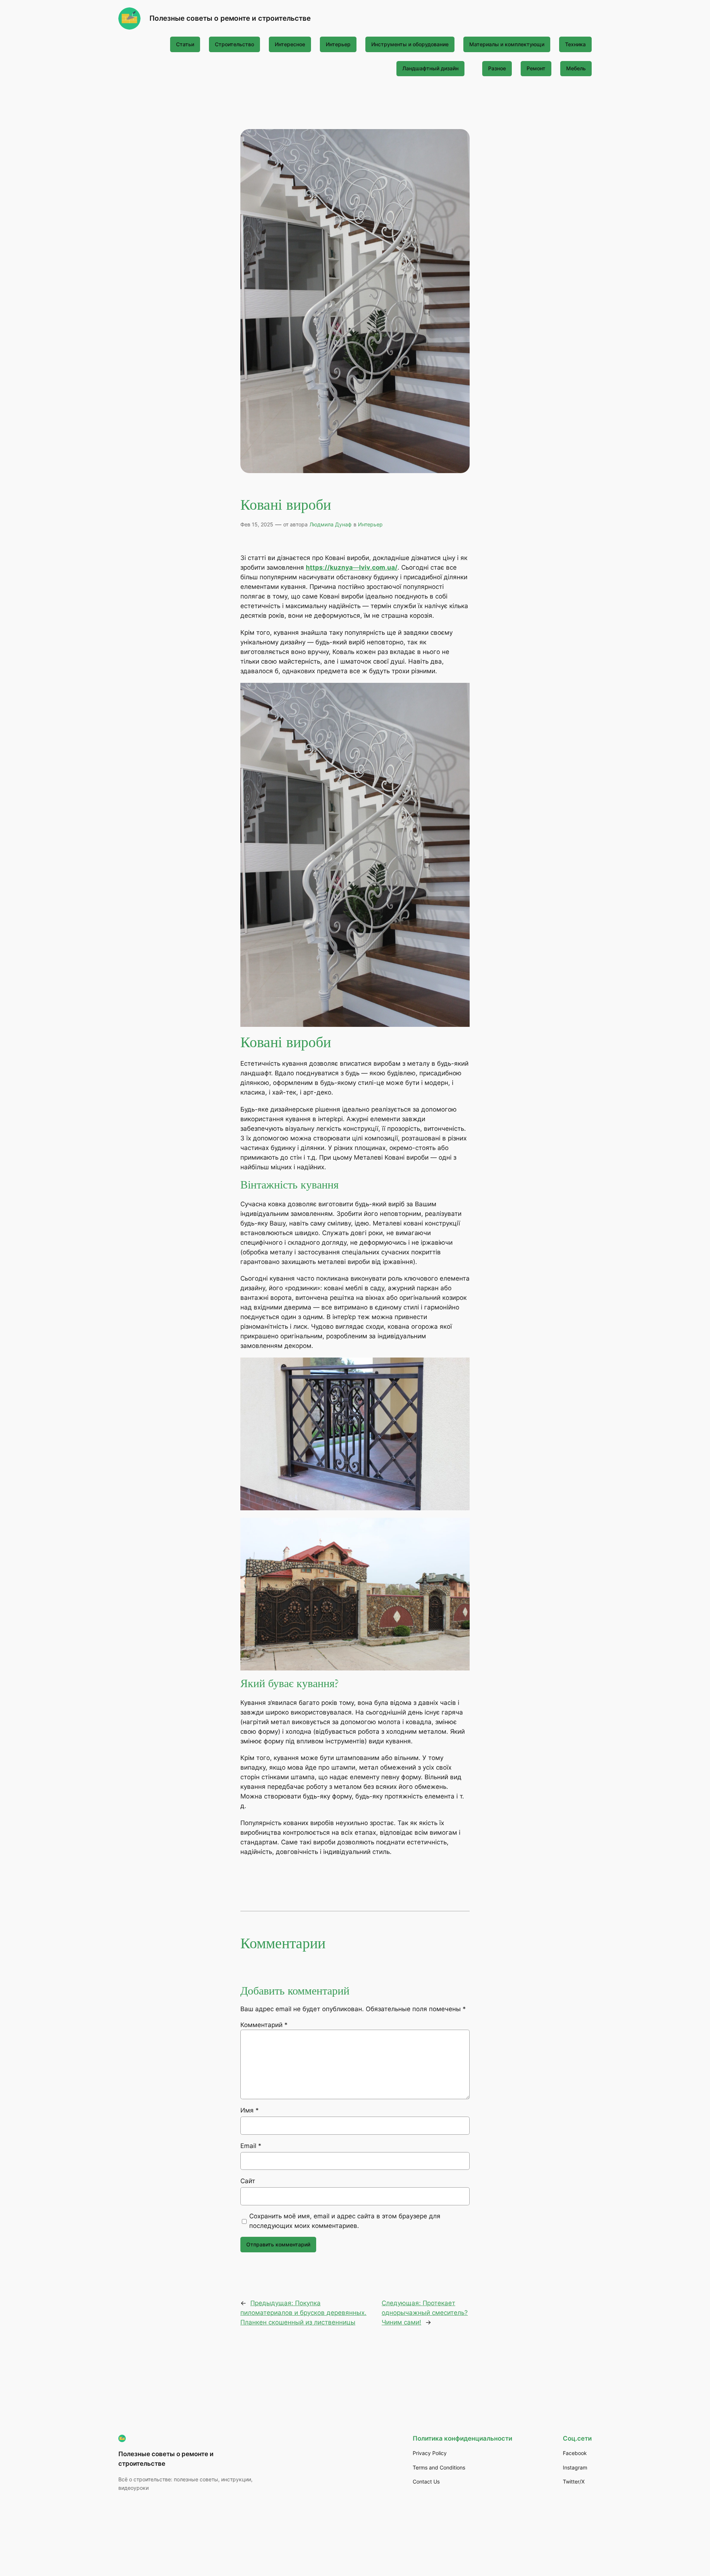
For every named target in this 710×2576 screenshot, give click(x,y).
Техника (575, 44)
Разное (497, 68)
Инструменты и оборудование (410, 44)
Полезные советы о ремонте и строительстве (230, 18)
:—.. (352, 567)
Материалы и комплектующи (507, 44)
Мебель (576, 68)
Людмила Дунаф (331, 524)
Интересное (290, 44)
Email (251, 2146)
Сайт (248, 2181)
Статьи (185, 44)
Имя (250, 2110)
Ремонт (536, 68)
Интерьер (338, 44)
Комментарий (264, 2025)
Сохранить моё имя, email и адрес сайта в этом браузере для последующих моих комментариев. (345, 2221)
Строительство (234, 44)
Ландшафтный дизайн (430, 68)
